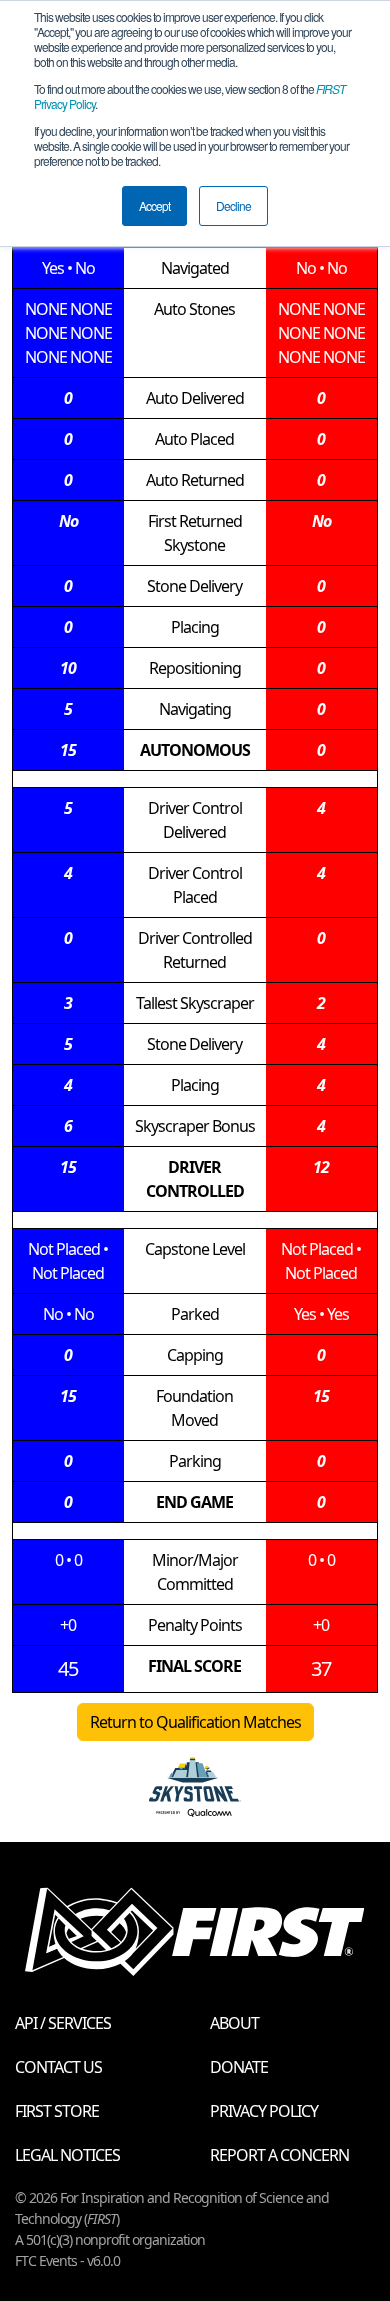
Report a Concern (279, 2155)
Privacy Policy (264, 2111)
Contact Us (58, 2067)
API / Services (63, 2023)
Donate (239, 2067)
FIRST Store (57, 2111)
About (234, 2023)
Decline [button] (233, 205)
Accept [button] (154, 205)
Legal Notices (67, 2155)
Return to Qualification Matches (195, 1722)
